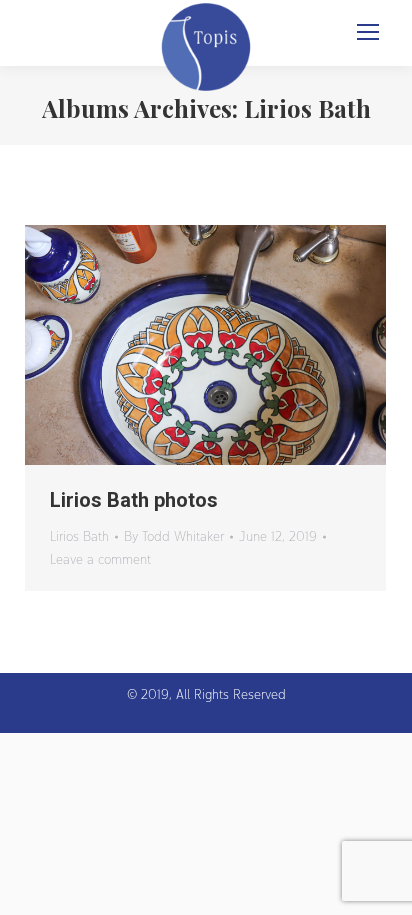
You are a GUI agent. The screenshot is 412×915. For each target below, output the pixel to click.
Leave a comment (100, 559)
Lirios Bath (79, 536)
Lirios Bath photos (134, 500)
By (174, 536)
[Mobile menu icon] (368, 32)
